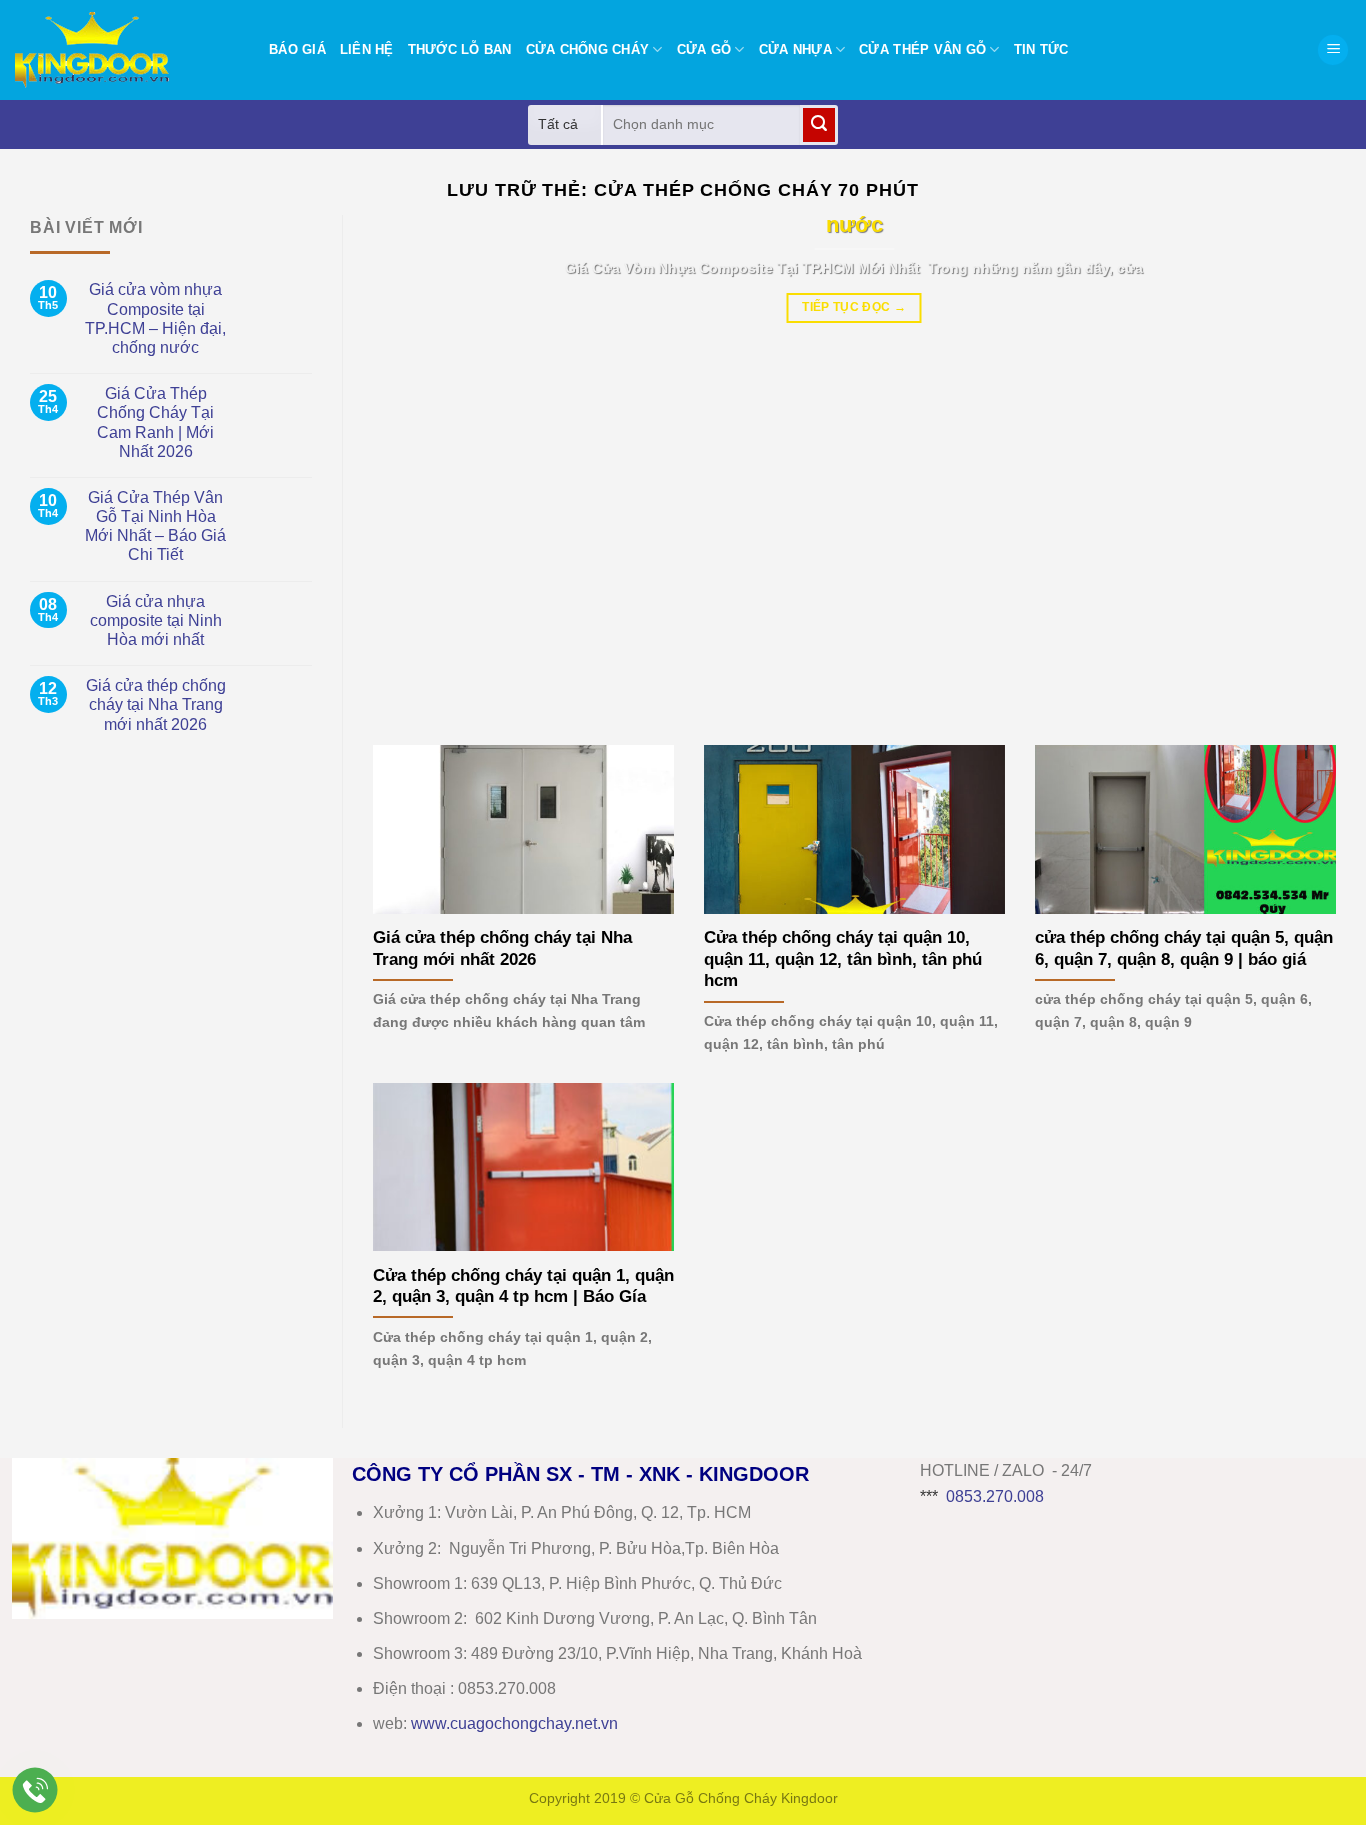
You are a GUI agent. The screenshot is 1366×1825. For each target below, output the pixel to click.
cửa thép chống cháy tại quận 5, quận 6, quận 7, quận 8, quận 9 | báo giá (1184, 948)
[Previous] (417, 465)
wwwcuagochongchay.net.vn (514, 1723)
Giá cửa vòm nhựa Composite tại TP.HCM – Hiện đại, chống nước (155, 318)
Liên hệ (367, 49)
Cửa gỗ (704, 49)
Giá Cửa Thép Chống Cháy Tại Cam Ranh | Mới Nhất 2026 (155, 422)
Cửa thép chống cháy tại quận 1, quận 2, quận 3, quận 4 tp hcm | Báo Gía (523, 1286)
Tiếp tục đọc (854, 307)
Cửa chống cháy (588, 49)
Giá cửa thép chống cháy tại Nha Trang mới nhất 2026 (156, 704)
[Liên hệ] (35, 1790)
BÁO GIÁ (297, 49)
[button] (1333, 50)
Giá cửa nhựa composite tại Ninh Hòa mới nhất (156, 620)
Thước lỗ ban (460, 49)
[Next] (1292, 465)
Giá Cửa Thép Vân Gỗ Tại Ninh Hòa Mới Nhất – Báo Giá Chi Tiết (155, 526)
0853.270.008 (995, 1496)
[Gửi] (819, 125)
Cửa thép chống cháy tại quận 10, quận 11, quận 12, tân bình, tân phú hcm (843, 959)
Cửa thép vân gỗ (922, 49)
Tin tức (1041, 49)
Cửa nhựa (795, 49)
